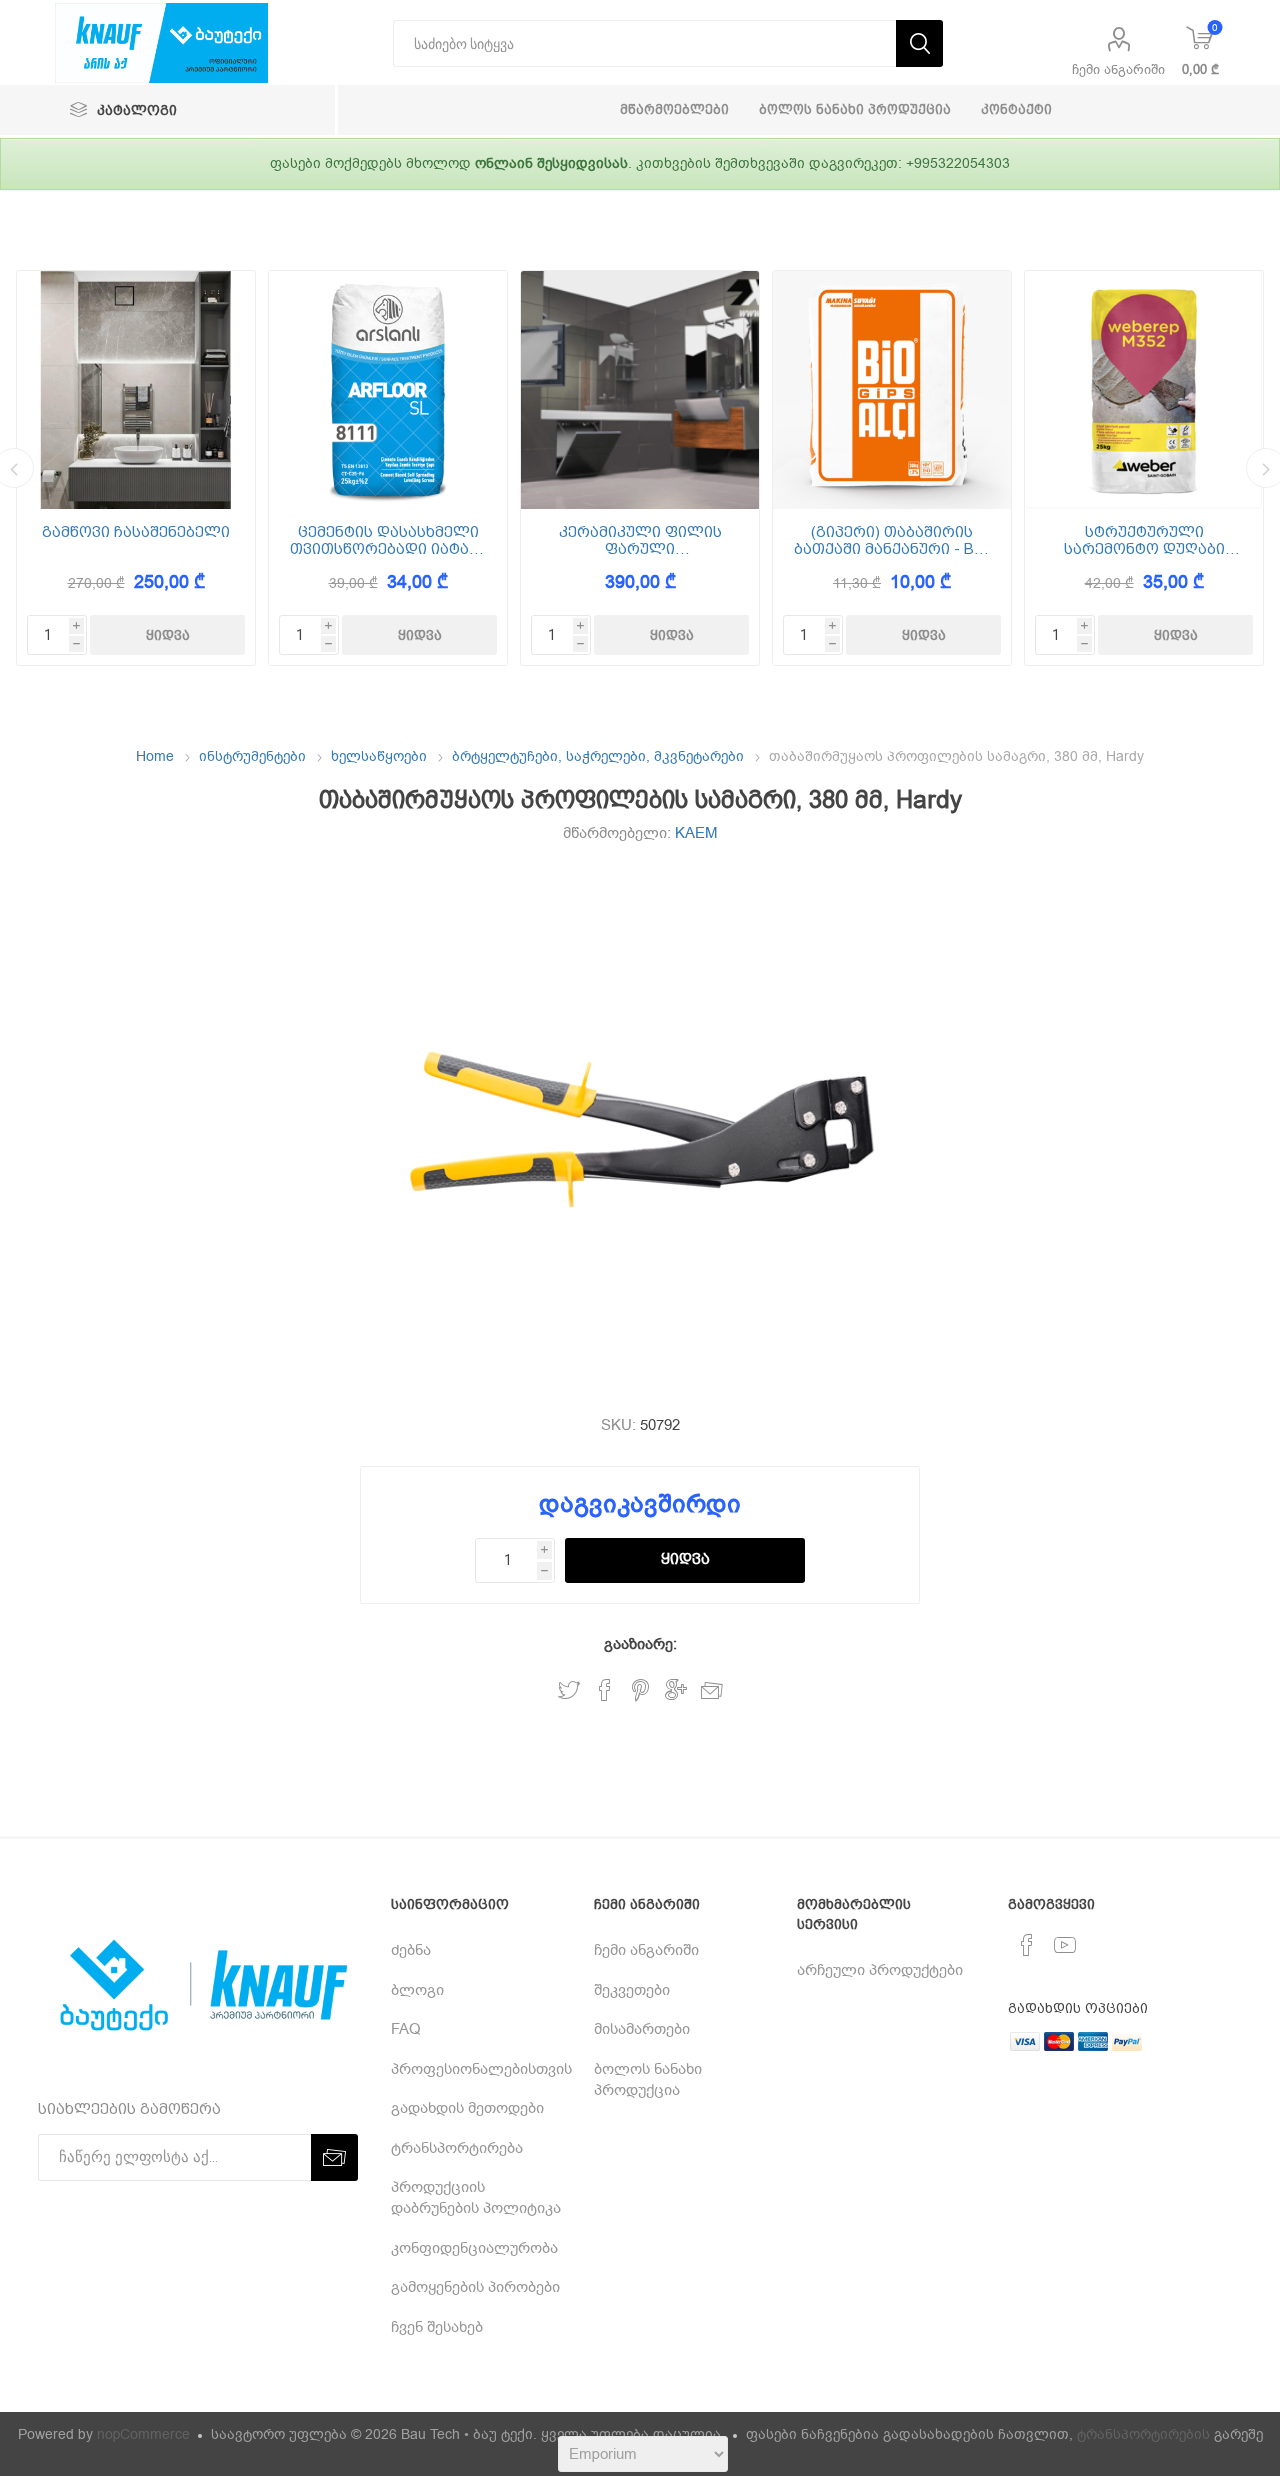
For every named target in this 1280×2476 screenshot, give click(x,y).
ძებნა (411, 1950)
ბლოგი (417, 1990)
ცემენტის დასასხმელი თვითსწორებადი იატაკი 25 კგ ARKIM (388, 540)
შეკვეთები (632, 1990)
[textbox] (644, 43)
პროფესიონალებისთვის (481, 2069)
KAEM (696, 833)
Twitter (569, 1690)
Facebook (605, 1690)
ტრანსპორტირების (1143, 2434)
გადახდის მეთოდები (467, 2108)
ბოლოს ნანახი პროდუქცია (648, 2079)
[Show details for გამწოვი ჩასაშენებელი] (136, 390)
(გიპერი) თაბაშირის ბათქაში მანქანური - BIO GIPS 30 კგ (892, 540)
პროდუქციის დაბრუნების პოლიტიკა (476, 2197)
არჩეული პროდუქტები (880, 1970)
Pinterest (640, 1690)
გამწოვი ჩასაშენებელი (136, 532)
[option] (136, 468)
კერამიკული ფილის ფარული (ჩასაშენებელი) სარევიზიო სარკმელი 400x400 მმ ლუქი (640, 540)
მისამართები (642, 2029)
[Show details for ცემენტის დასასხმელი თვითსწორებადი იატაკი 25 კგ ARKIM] (388, 390)
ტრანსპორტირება (457, 2148)
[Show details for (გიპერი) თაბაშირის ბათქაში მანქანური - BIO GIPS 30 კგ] (892, 390)
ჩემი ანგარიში (1118, 69)
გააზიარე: (640, 1644)
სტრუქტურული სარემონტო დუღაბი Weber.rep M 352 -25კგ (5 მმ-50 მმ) (1144, 540)
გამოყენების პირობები (475, 2287)
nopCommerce (143, 2434)
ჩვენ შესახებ (437, 2327)
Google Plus (676, 1690)
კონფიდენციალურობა (474, 2248)
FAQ (406, 2029)
